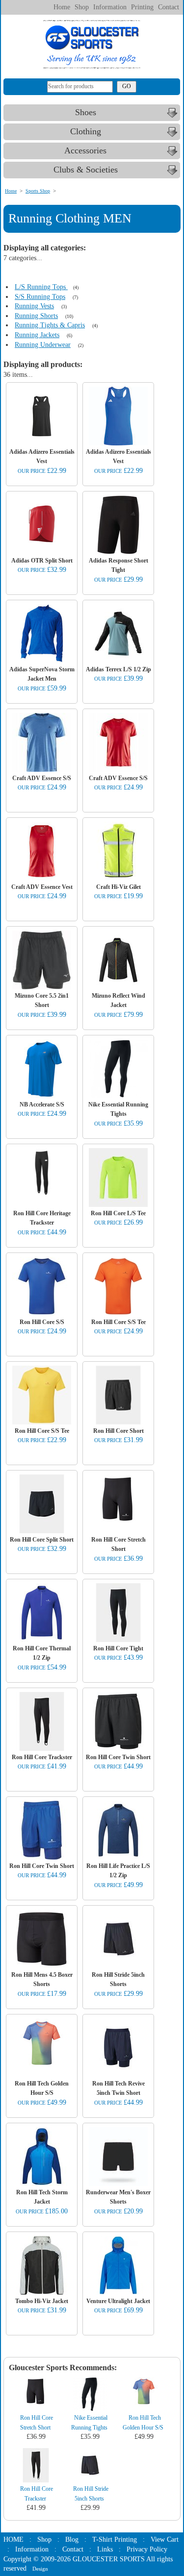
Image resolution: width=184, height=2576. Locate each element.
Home (62, 7)
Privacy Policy (147, 2549)
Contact (169, 7)
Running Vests (34, 306)
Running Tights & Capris (50, 325)
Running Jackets (37, 335)
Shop (82, 7)
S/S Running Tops (40, 297)
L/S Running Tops (41, 287)
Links (105, 2549)
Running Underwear (43, 345)
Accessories (85, 150)
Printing (142, 7)
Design (40, 2569)
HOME (13, 2539)
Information (110, 7)
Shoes (86, 112)
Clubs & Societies (86, 170)
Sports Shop (38, 191)
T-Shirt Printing (115, 2539)
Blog (72, 2539)
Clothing (86, 131)
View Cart (165, 2539)
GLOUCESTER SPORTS (109, 2559)
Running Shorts (36, 316)
